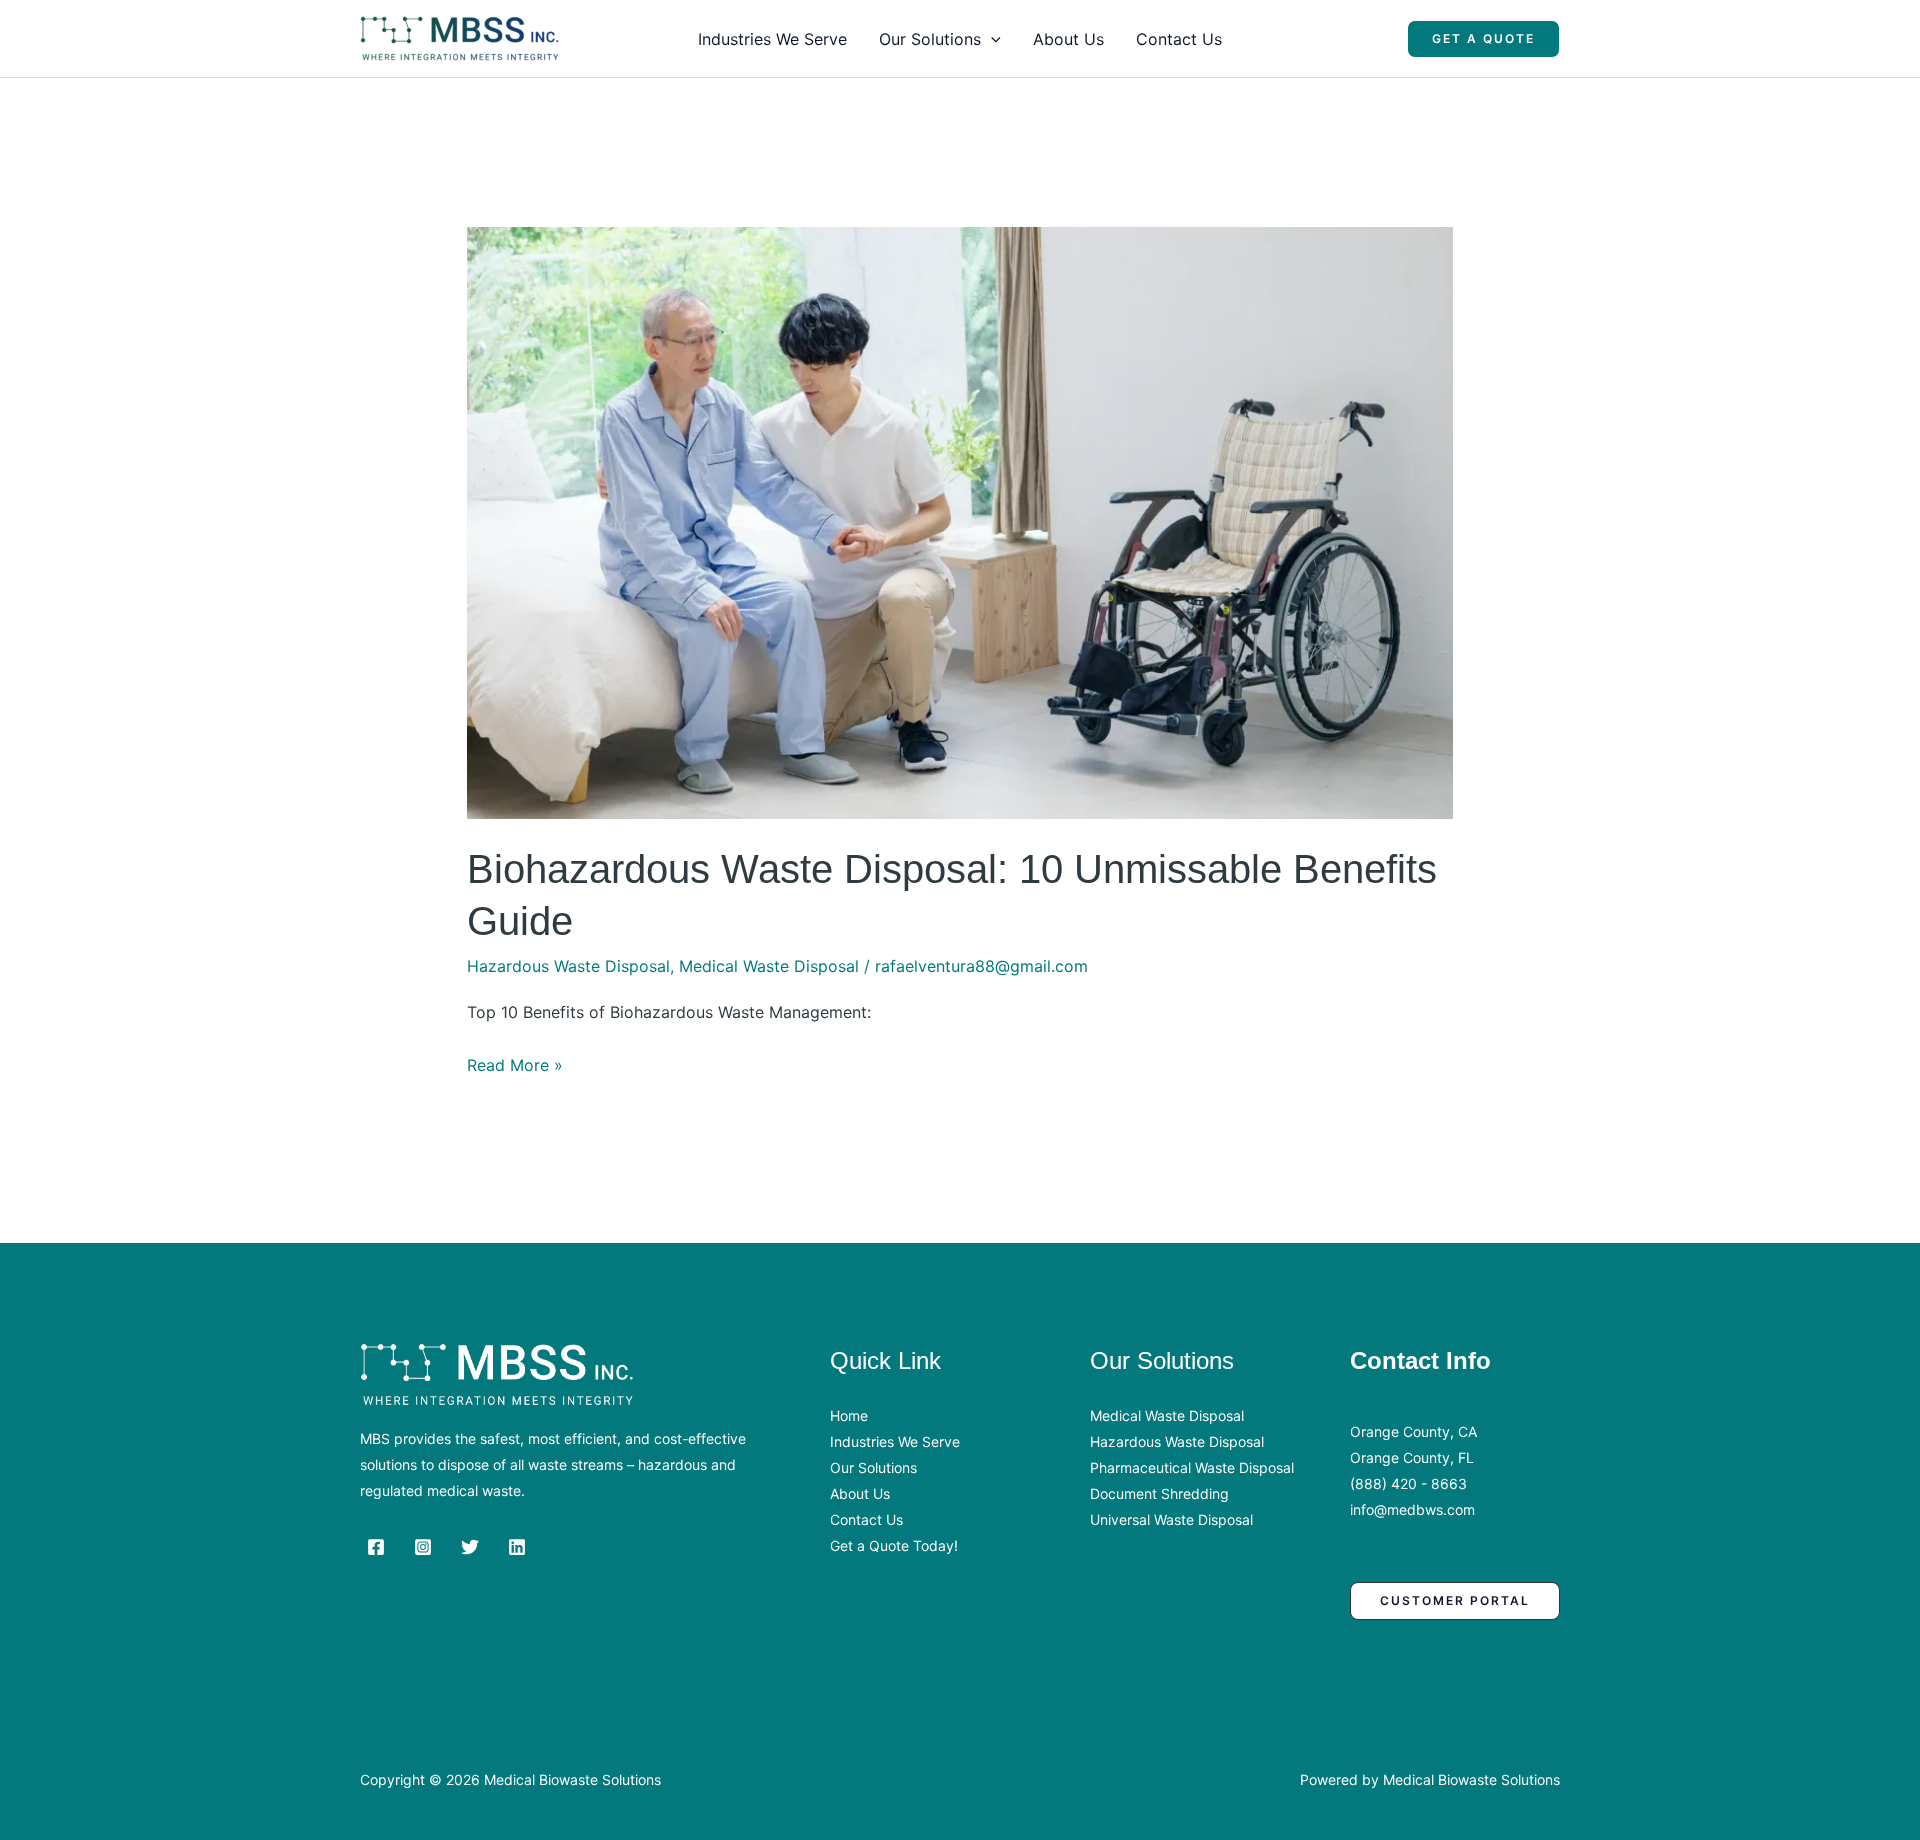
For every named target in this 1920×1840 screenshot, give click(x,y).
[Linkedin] (517, 1547)
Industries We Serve (772, 39)
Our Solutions (930, 39)
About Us (1068, 39)
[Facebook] (376, 1547)
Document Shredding (1159, 1493)
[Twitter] (470, 1547)
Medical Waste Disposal (769, 966)
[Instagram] (423, 1547)
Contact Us (1179, 39)
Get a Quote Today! (894, 1545)
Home (849, 1415)
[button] (991, 39)
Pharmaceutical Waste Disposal (1192, 1467)
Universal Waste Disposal (1171, 1519)
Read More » (515, 1067)
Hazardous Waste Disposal (568, 966)
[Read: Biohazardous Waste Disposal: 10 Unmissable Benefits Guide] (960, 522)
